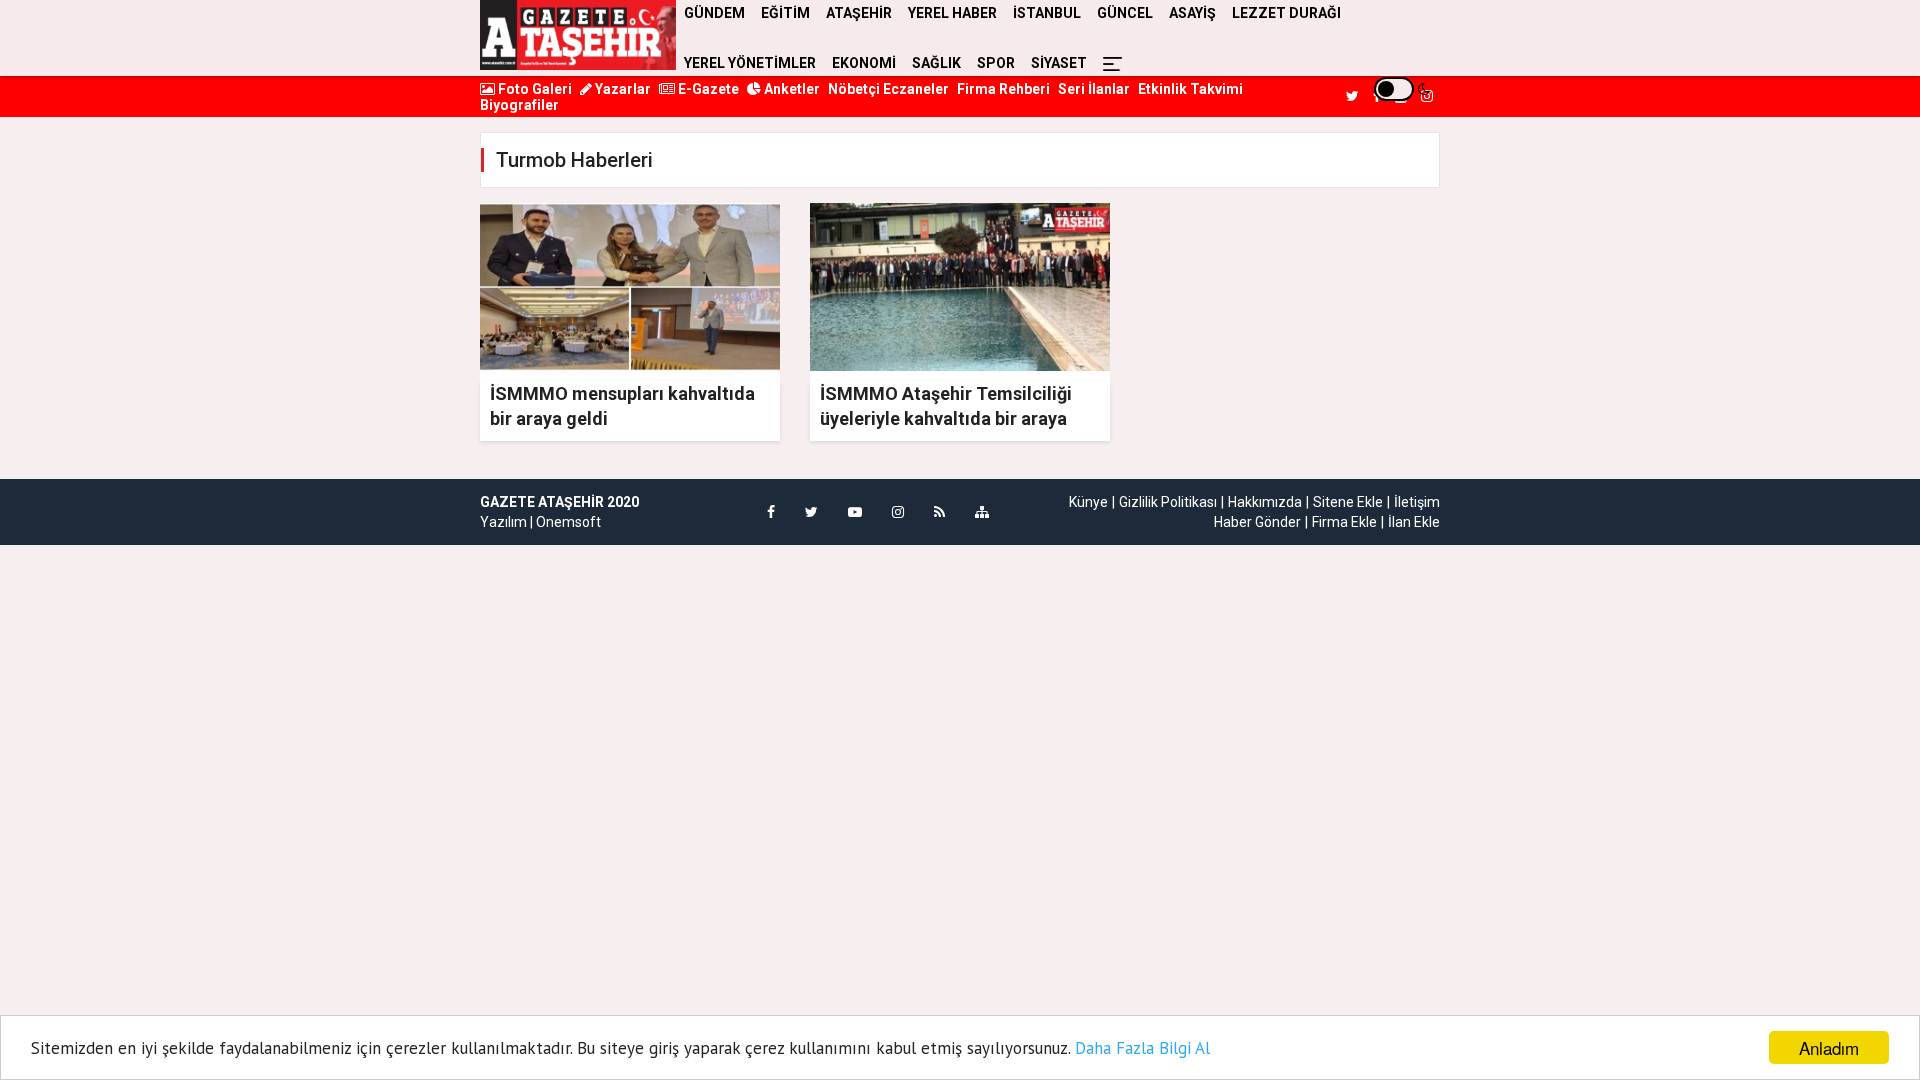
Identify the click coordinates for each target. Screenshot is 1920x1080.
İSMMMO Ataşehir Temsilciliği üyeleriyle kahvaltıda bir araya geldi (946, 418)
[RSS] (939, 512)
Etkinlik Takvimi (1190, 89)
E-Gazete (707, 89)
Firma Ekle (1344, 522)
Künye (1088, 502)
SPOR (996, 63)
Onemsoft (568, 522)
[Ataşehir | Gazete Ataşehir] (578, 35)
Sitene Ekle (1348, 502)
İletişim (1417, 502)
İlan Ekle (1414, 522)
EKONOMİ (864, 63)
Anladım (1829, 1047)
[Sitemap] (982, 512)
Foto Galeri (533, 89)
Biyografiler (519, 105)
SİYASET (1059, 63)
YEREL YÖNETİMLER (750, 63)
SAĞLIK (936, 63)
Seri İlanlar (1094, 89)
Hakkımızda (1265, 502)
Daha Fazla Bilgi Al (1142, 1048)
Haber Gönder (1257, 522)
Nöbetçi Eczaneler (888, 89)
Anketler (790, 89)
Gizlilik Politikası (1168, 502)
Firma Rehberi (1003, 89)
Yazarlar (621, 89)
